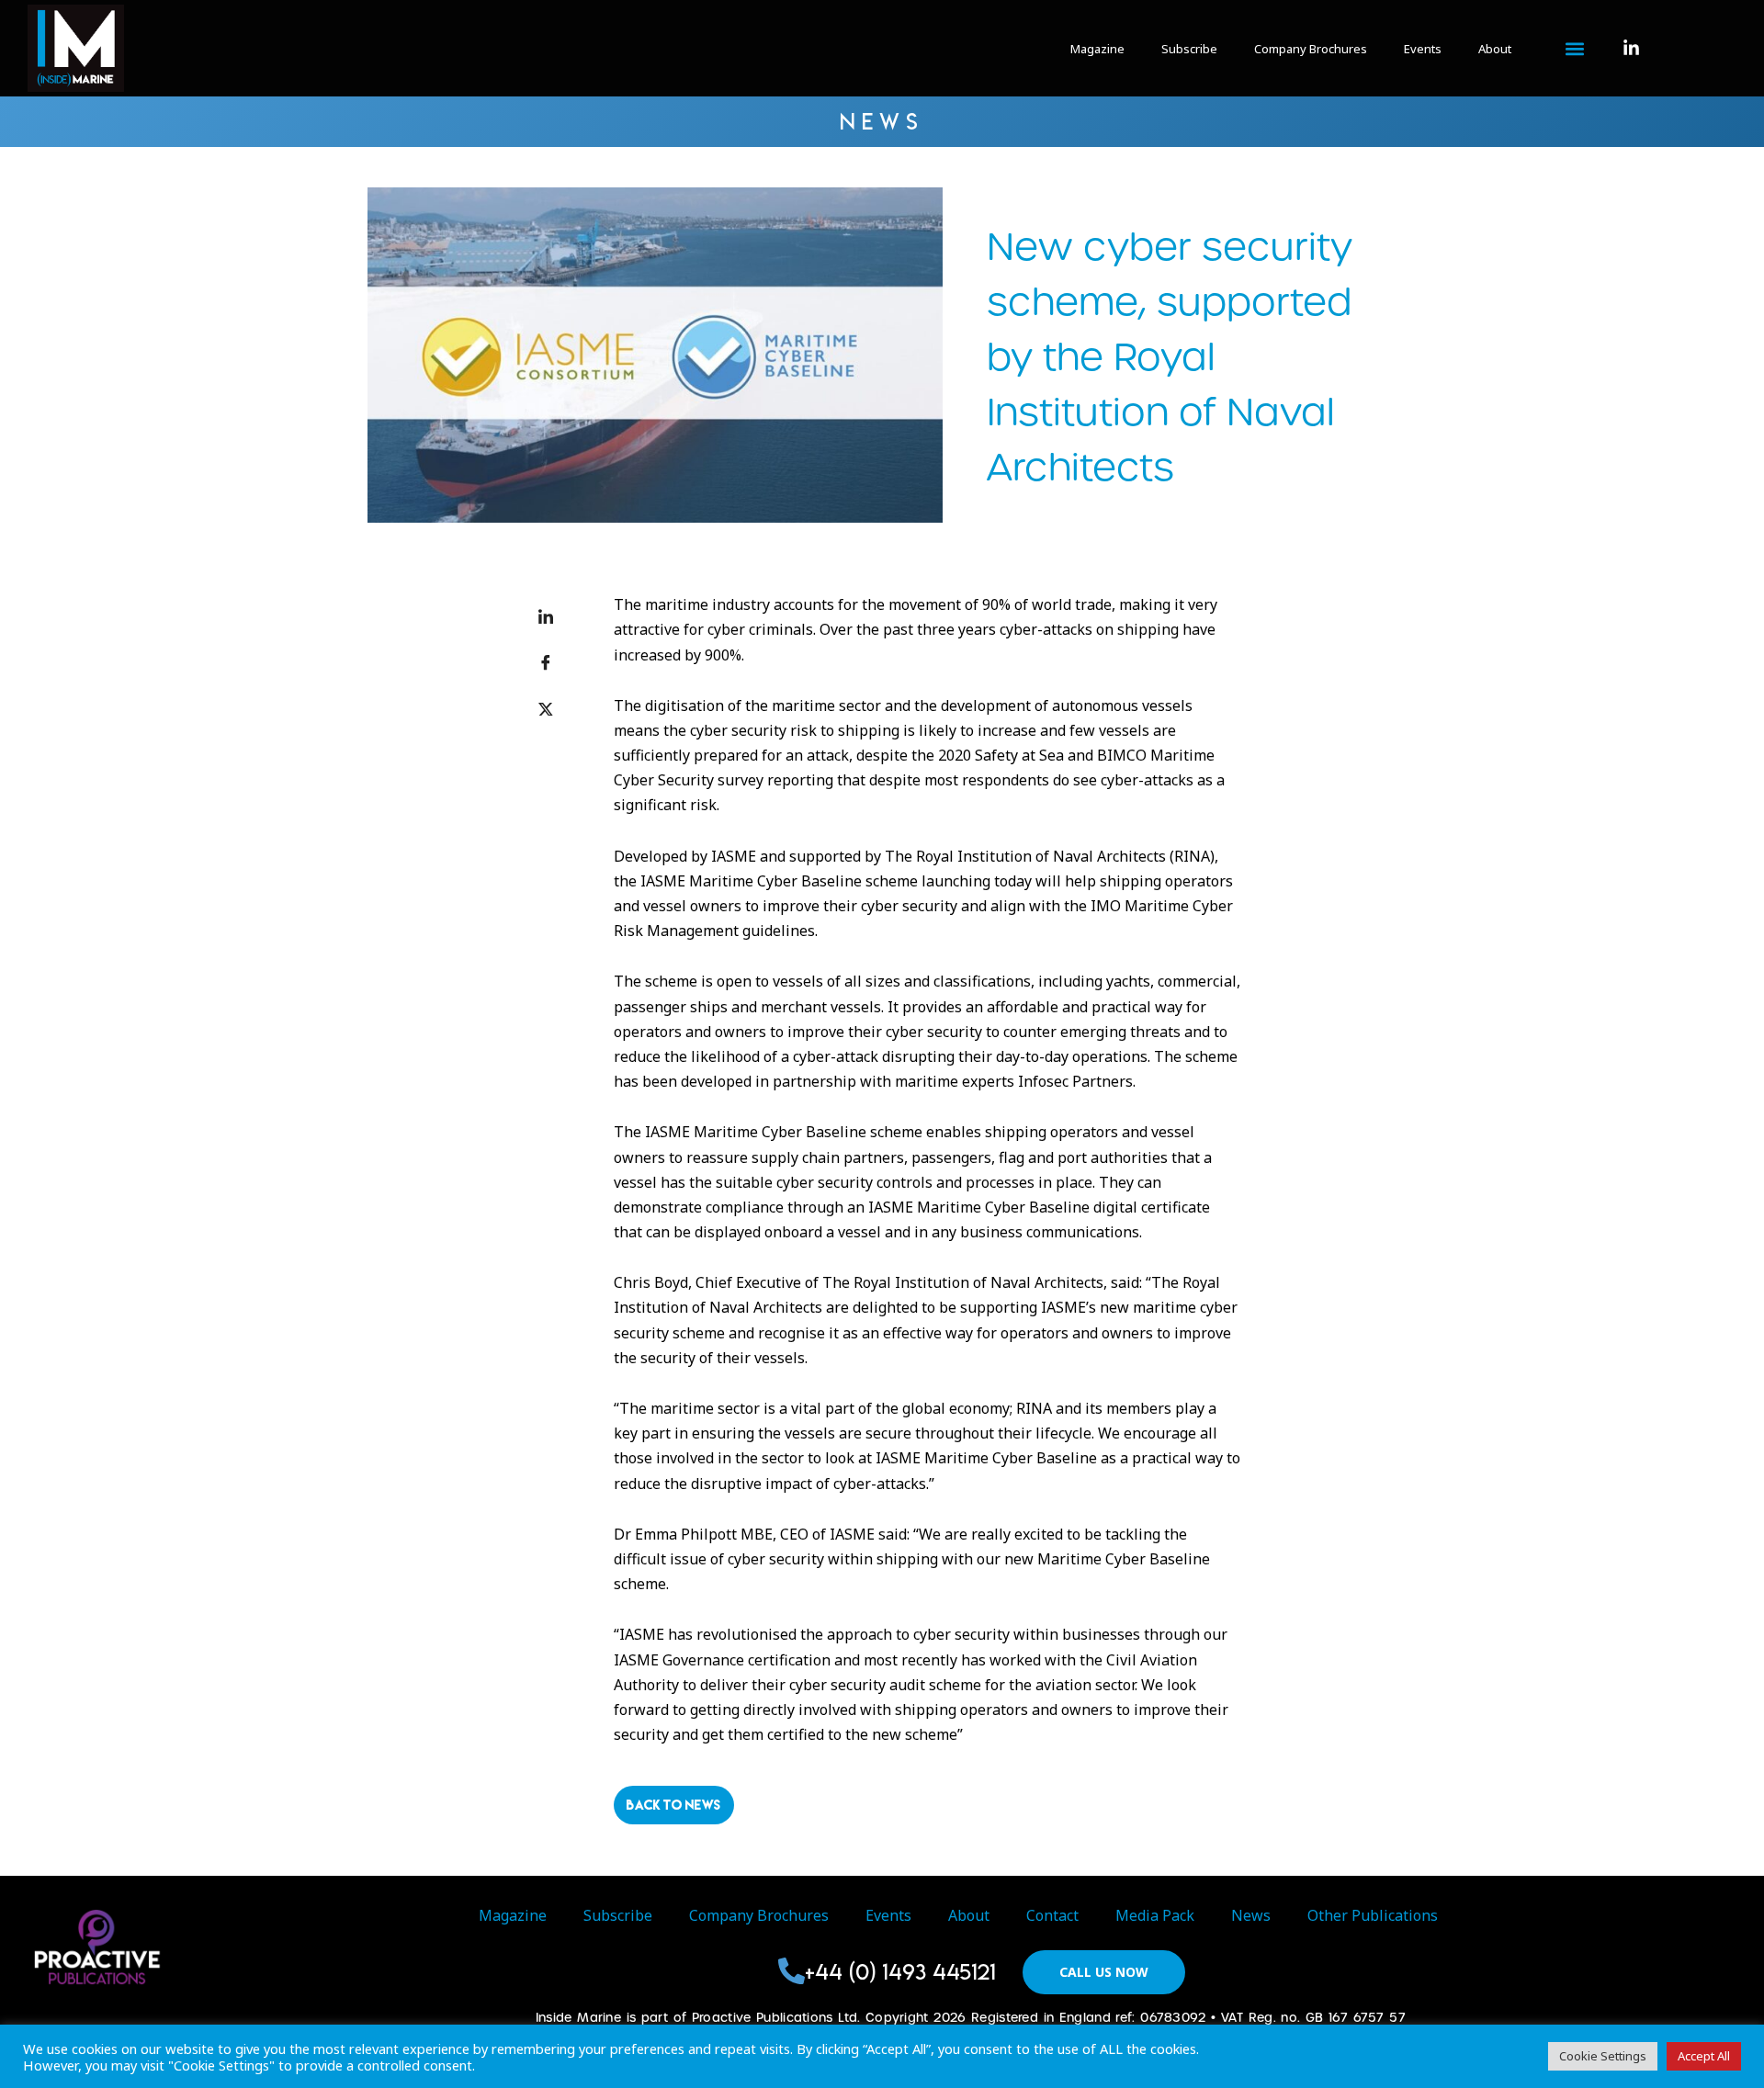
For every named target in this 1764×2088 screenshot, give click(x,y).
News (1251, 1915)
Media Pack (1155, 1915)
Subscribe (1189, 49)
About (1495, 49)
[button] (1574, 49)
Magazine (1097, 49)
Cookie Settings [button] (1603, 2056)
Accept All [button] (1704, 2056)
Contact (1052, 1915)
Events (1423, 49)
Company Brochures (1311, 49)
